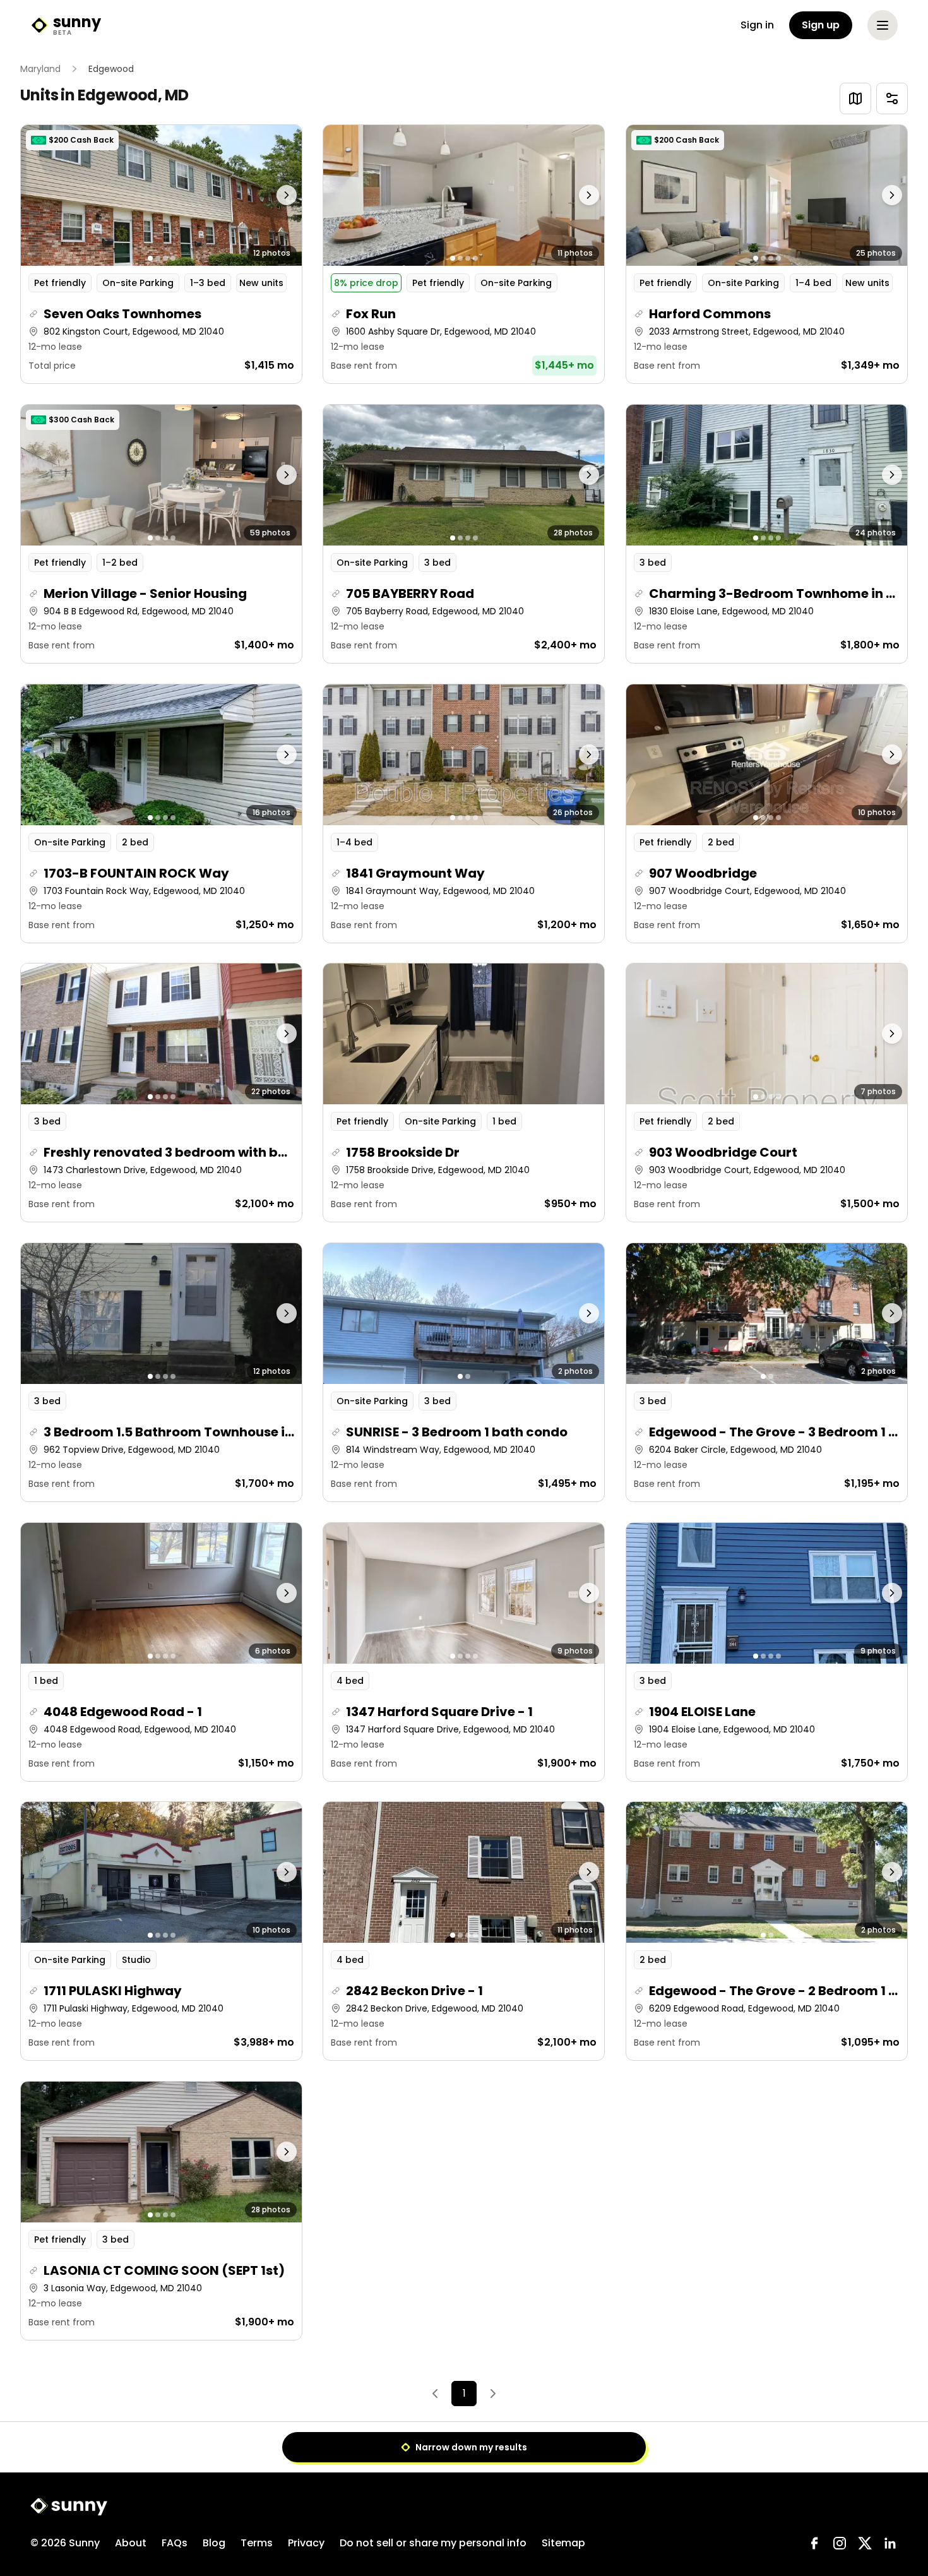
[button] (161, 254)
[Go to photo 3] (165, 258)
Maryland (40, 69)
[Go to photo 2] (158, 258)
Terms (257, 2543)
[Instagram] (840, 2543)
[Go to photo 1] (150, 258)
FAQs (175, 2543)
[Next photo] (267, 195)
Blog (214, 2543)
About (131, 2543)
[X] (865, 2543)
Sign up (821, 25)
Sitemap (563, 2543)
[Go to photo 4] (173, 258)
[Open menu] (883, 25)
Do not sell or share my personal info (433, 2543)
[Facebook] (814, 2543)
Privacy (306, 2543)
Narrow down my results (471, 2447)
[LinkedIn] (890, 2543)
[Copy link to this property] (33, 314)
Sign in (757, 25)
